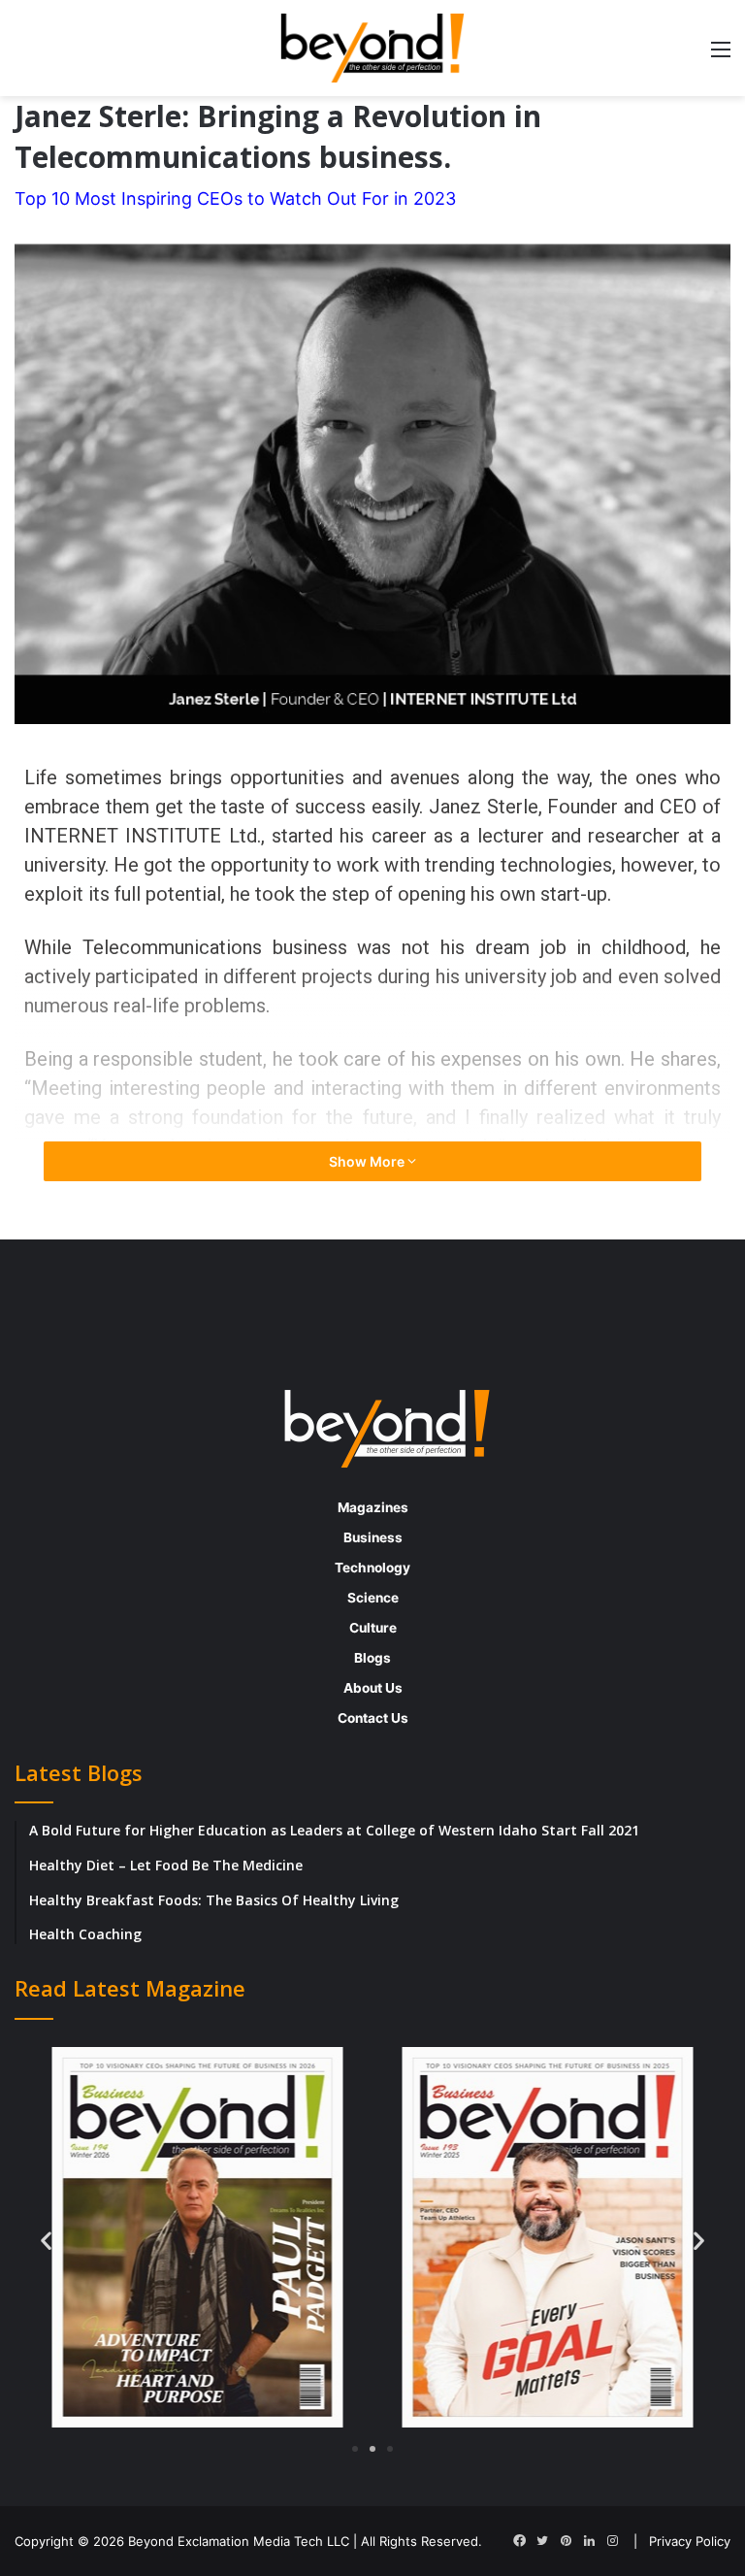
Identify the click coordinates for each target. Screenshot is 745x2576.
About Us (373, 1688)
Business (373, 1537)
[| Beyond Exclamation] (372, 48)
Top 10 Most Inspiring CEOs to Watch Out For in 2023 (235, 198)
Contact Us (373, 1718)
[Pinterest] (566, 2541)
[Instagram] (612, 2541)
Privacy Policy (690, 2541)
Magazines (373, 1507)
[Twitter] (542, 2541)
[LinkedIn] (589, 2541)
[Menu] (721, 56)
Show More (368, 1161)
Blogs (372, 1658)
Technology (372, 1568)
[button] (46, 2240)
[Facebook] (519, 2541)
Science (373, 1598)
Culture (373, 1628)
